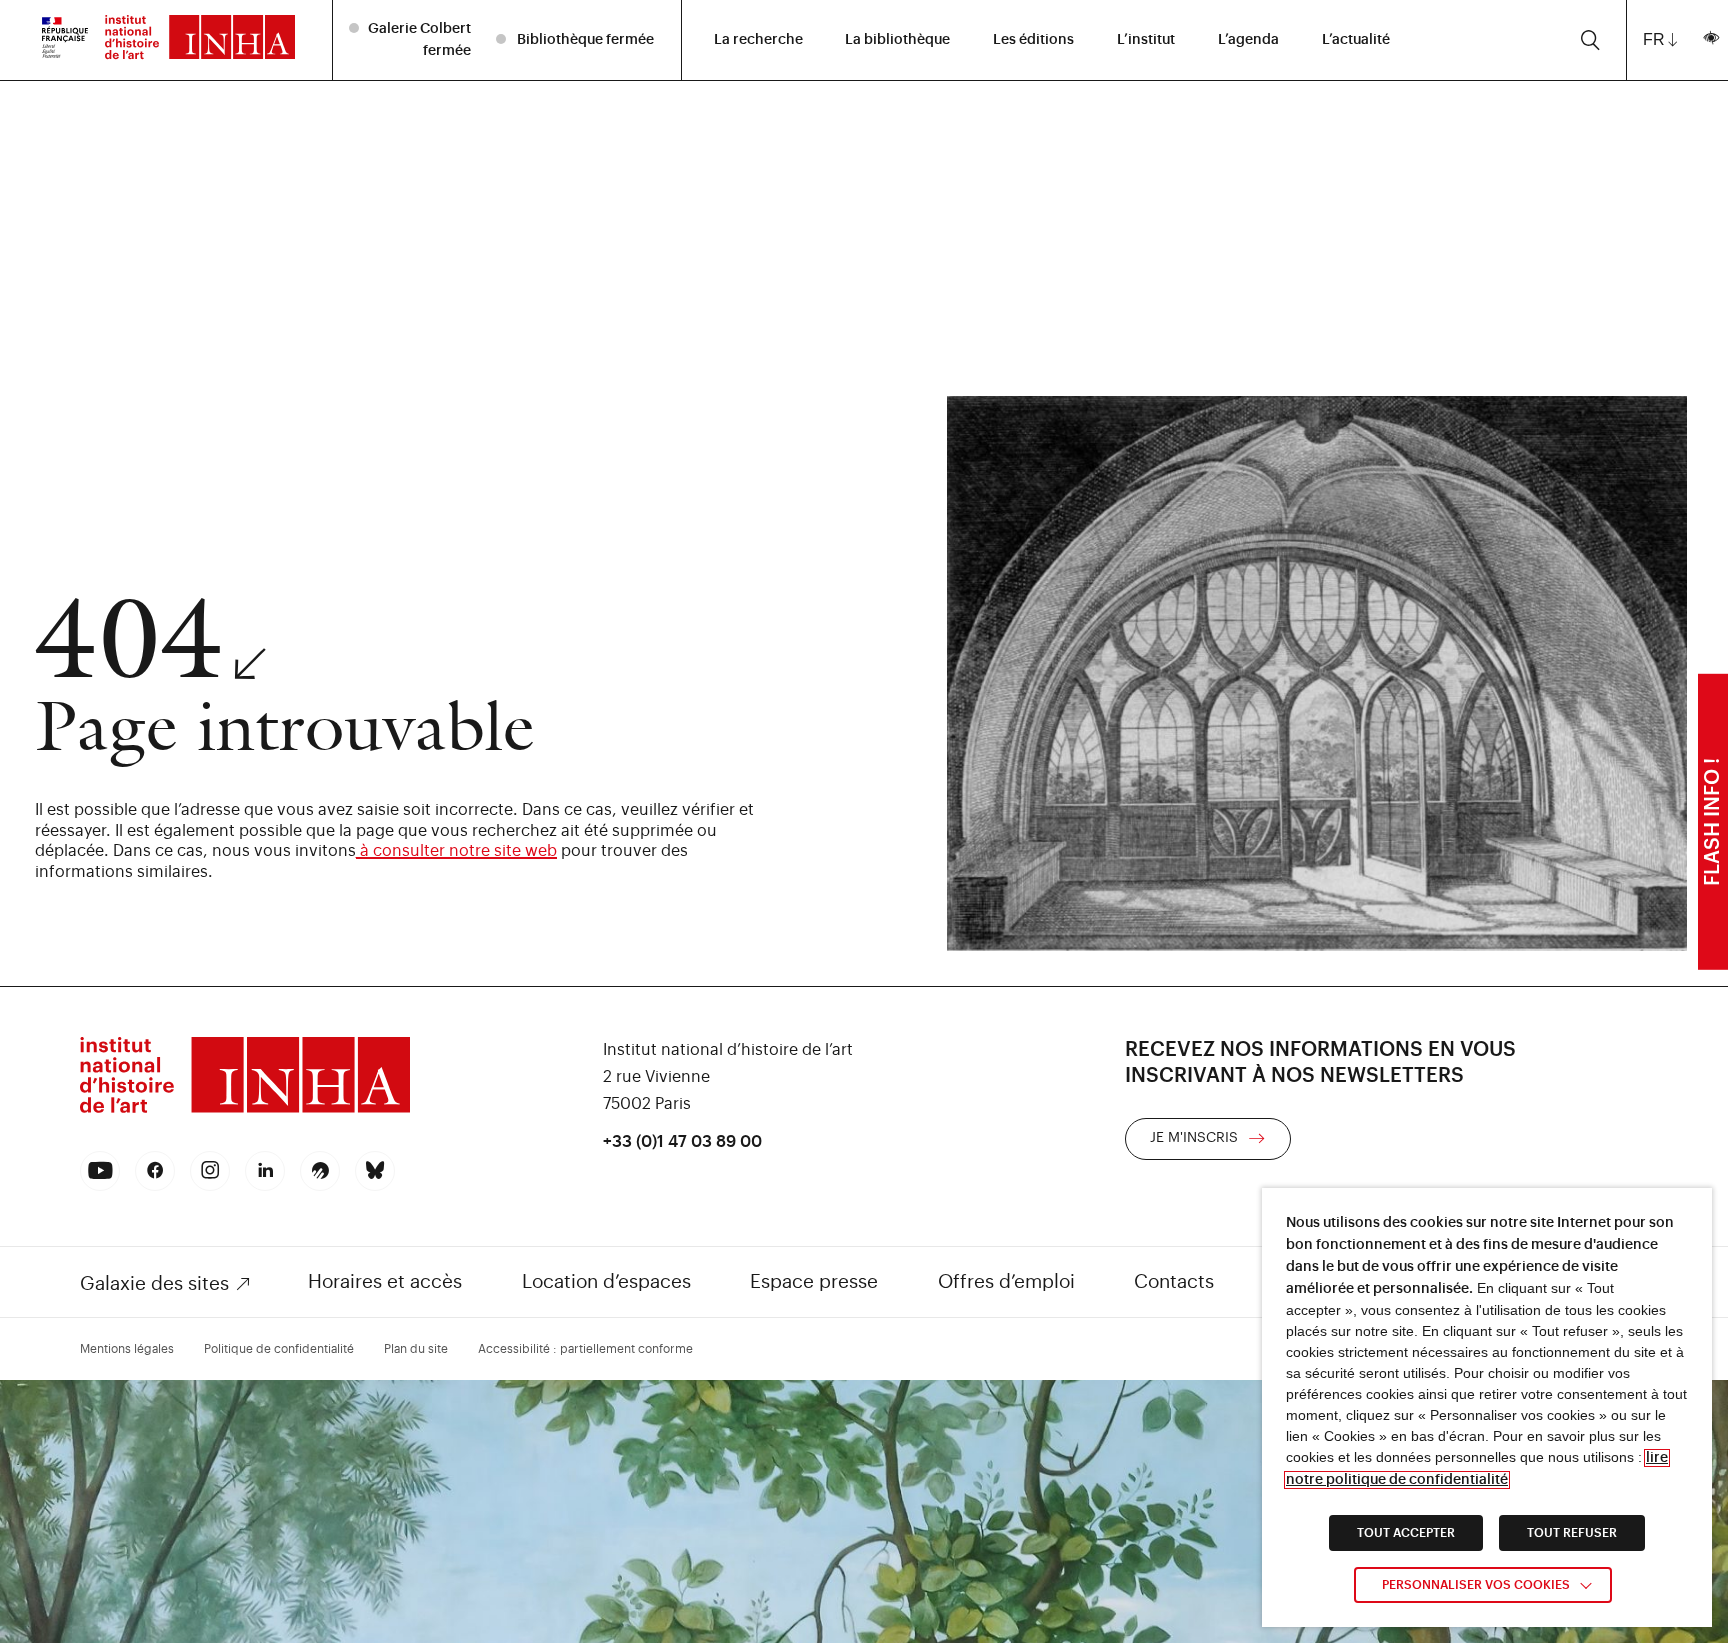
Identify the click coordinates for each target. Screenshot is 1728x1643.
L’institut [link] (1146, 40)
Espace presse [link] (814, 1281)
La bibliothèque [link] (897, 40)
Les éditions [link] (1033, 40)
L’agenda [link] (1248, 40)
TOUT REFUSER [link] (1572, 1533)
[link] (65, 39)
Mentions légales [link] (127, 1349)
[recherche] (1590, 40)
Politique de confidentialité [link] (279, 1349)
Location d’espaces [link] (606, 1281)
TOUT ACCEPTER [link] (1406, 1533)
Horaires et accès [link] (385, 1281)
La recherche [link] (758, 40)
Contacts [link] (1174, 1281)
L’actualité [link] (1356, 40)
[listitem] (413, 39)
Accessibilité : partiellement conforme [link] (585, 1349)
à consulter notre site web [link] (456, 851)
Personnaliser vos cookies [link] (1476, 1585)
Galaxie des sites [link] (154, 1283)
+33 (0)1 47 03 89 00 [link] (682, 1142)
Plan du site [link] (416, 1349)
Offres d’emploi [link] (1006, 1281)
